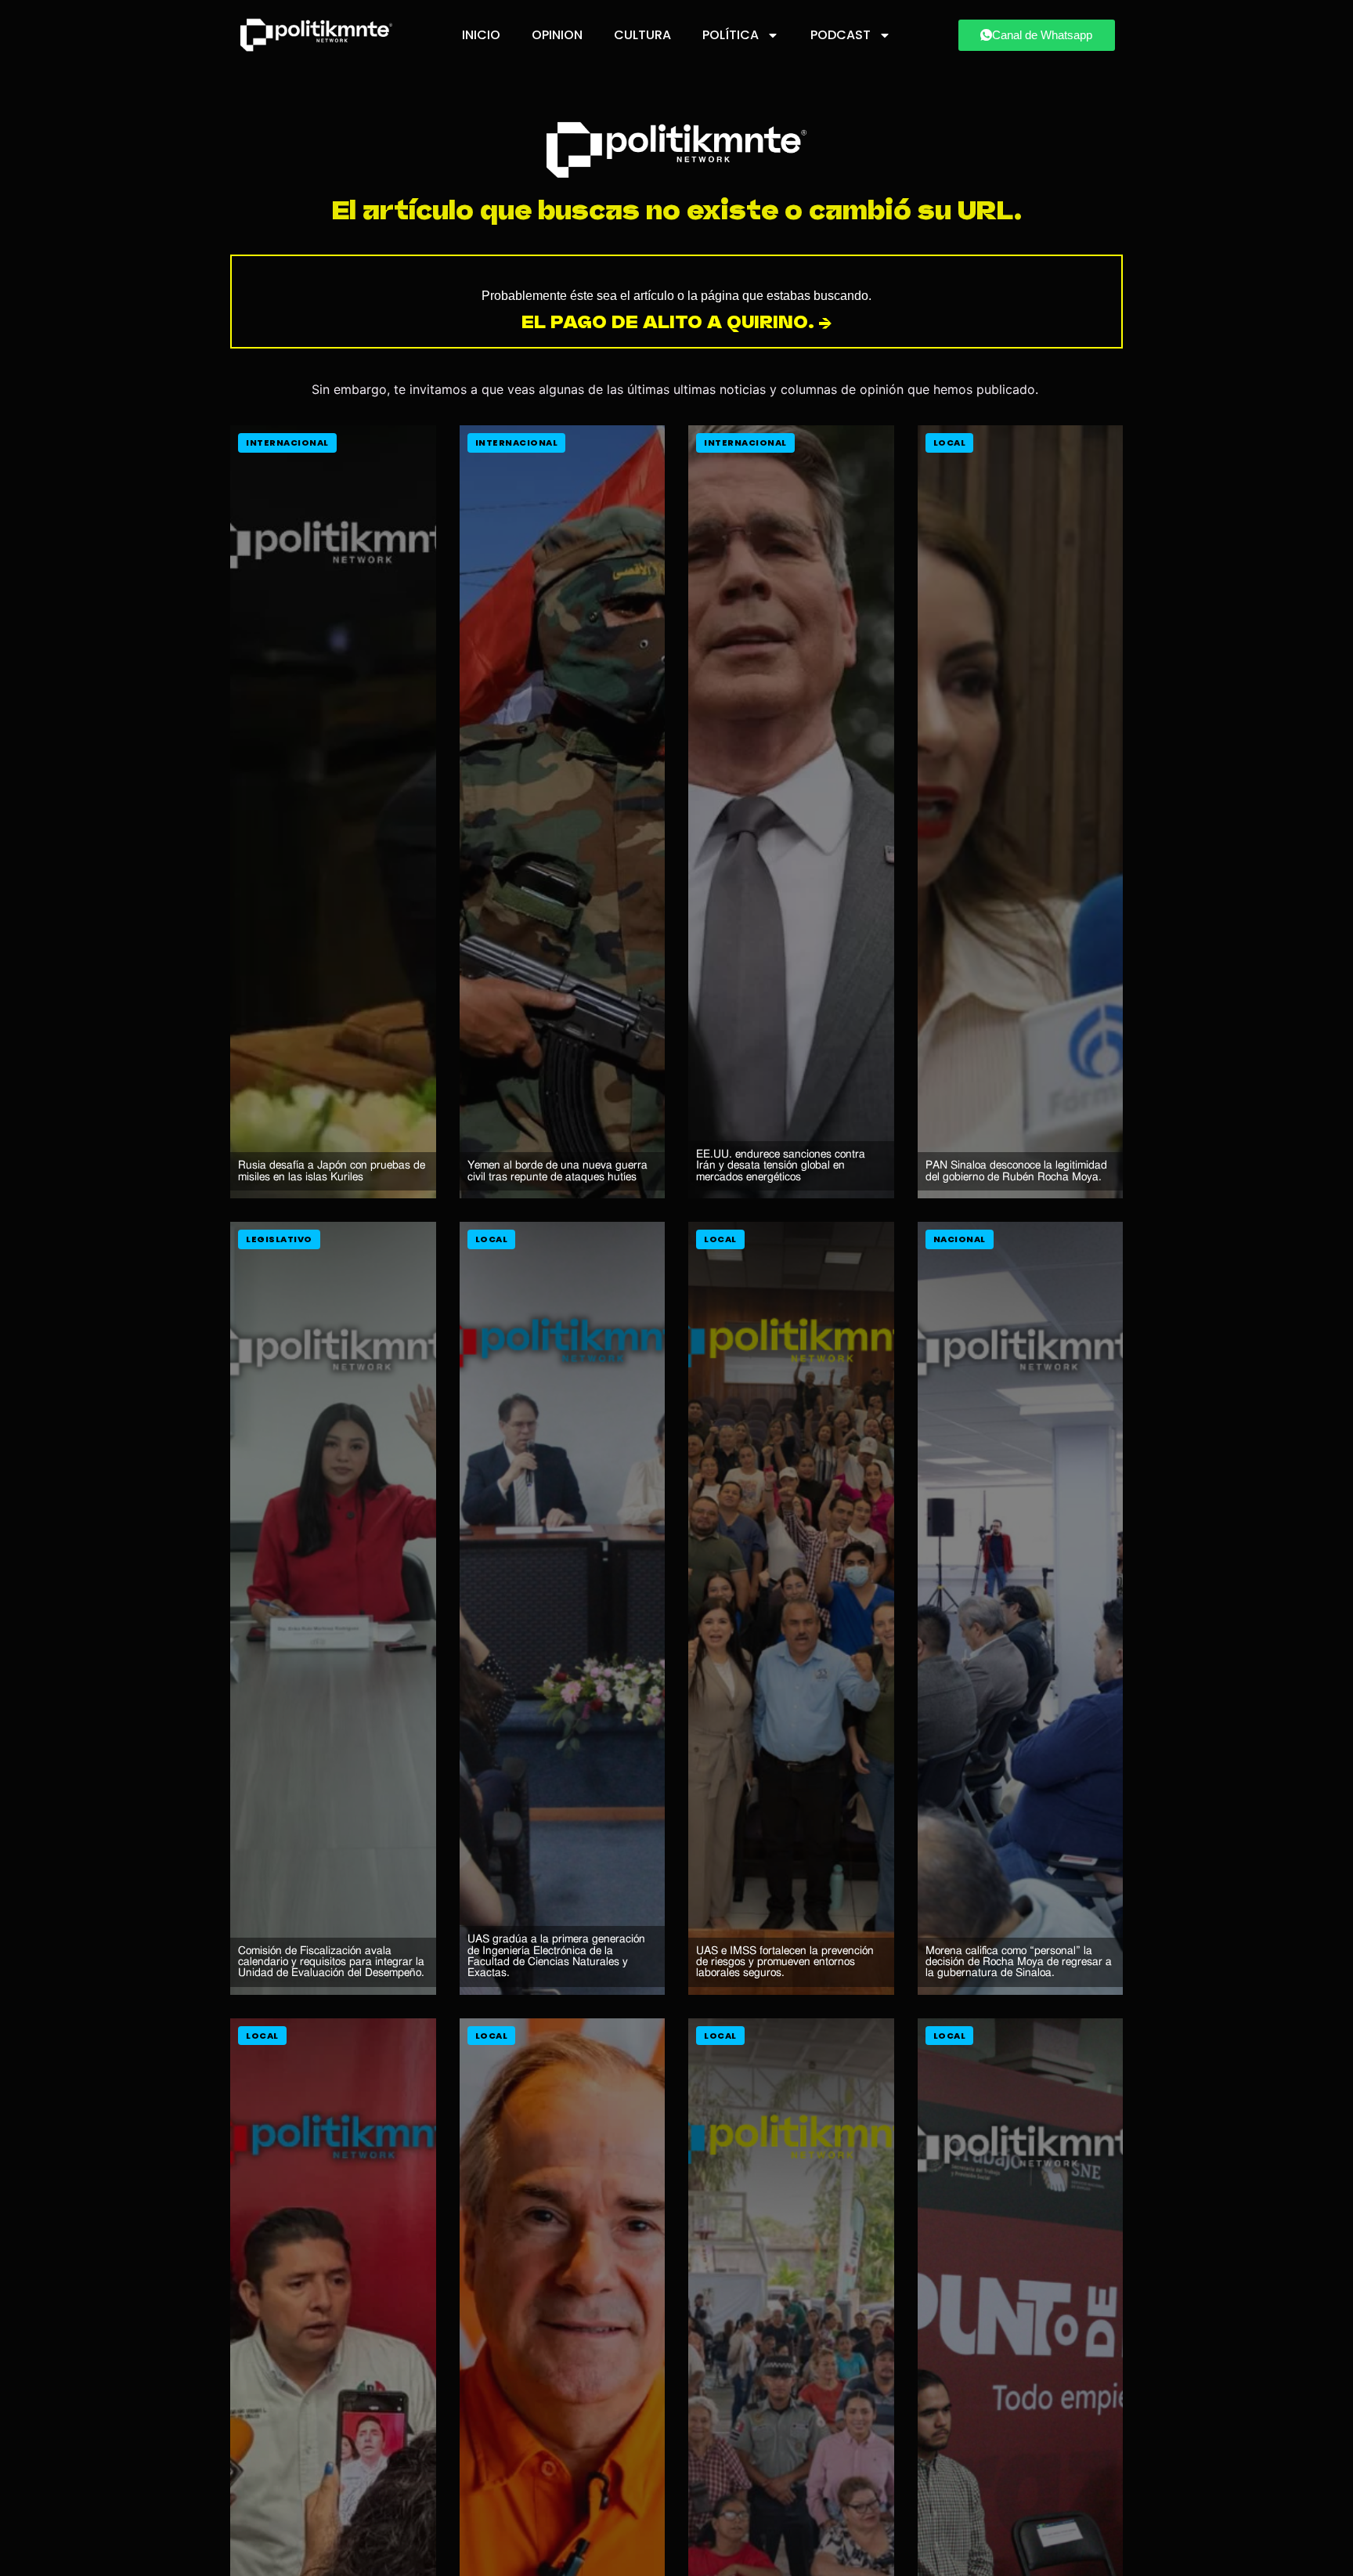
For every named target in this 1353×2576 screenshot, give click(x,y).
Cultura (642, 35)
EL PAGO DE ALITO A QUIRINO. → (677, 322)
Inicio (481, 35)
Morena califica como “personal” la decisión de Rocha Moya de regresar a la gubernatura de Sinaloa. (1019, 1962)
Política (731, 35)
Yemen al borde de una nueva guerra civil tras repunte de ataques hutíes (557, 1171)
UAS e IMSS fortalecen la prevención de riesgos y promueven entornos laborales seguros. (785, 1962)
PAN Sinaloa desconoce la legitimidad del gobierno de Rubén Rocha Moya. (1016, 1171)
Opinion (557, 35)
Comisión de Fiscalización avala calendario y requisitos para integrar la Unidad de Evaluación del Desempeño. (331, 1962)
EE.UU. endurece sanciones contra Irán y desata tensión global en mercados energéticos (781, 1165)
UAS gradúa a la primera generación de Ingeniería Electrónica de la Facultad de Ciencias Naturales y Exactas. (556, 1956)
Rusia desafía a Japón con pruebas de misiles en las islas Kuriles (332, 1171)
